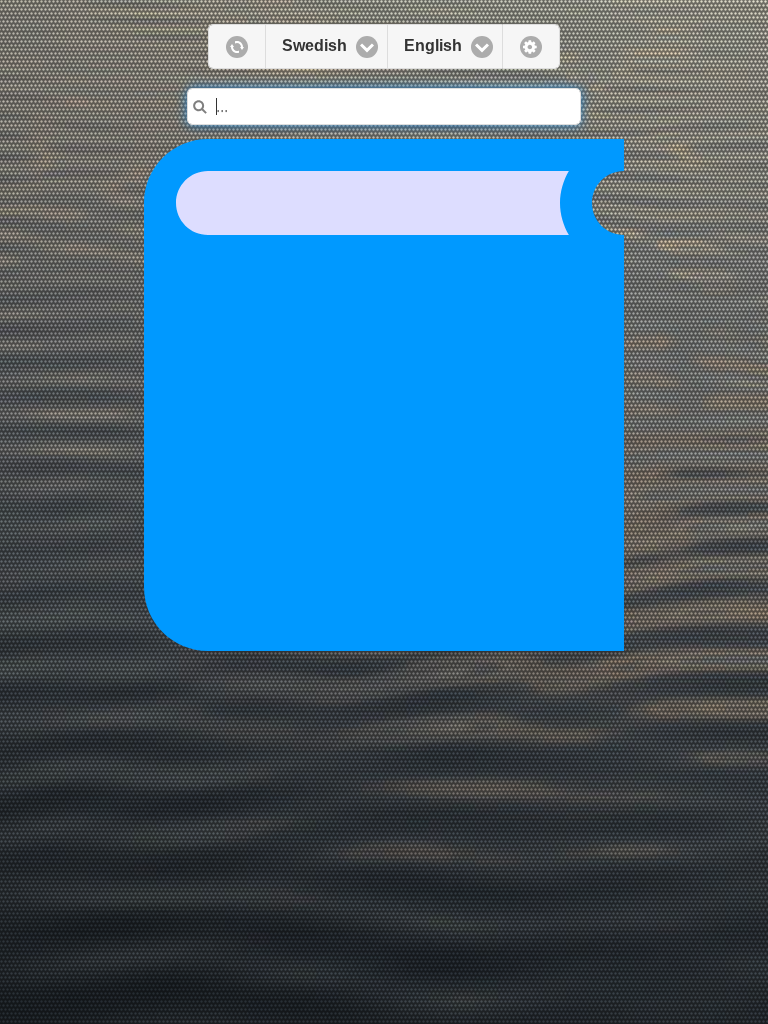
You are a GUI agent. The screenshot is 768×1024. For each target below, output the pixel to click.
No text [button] (236, 46)
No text (531, 46)
